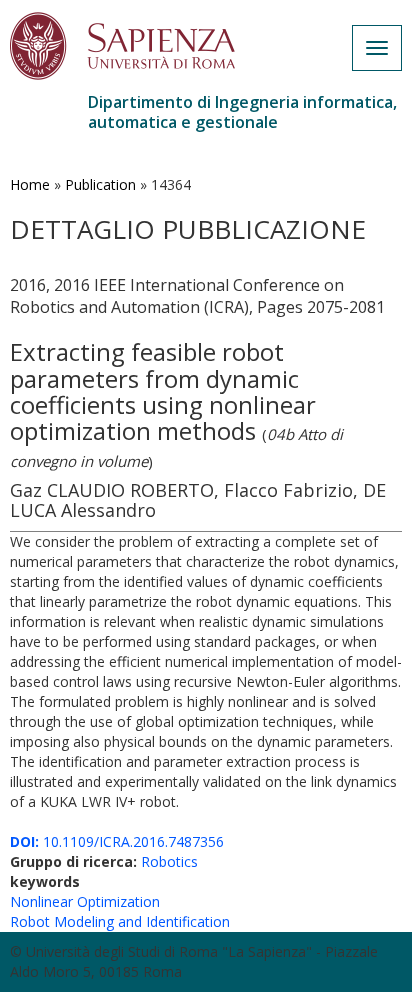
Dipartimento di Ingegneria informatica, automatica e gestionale (242, 112)
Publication (100, 184)
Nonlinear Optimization (85, 901)
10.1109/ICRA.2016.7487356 (117, 841)
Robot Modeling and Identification (120, 921)
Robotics (169, 861)
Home (30, 184)
